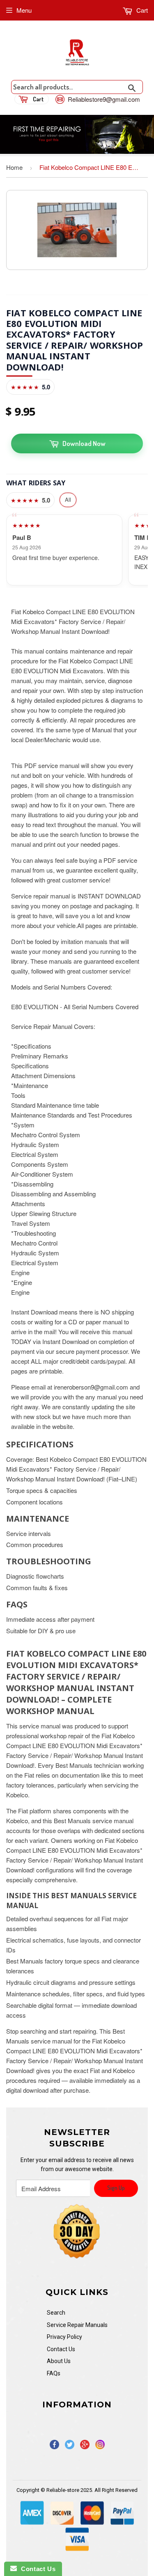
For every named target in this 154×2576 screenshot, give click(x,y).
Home (14, 167)
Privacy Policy (64, 2337)
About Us (59, 2361)
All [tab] (68, 499)
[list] (77, 550)
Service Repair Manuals (77, 2325)
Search (56, 2313)
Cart (141, 10)
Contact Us (61, 2349)
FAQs (54, 2373)
